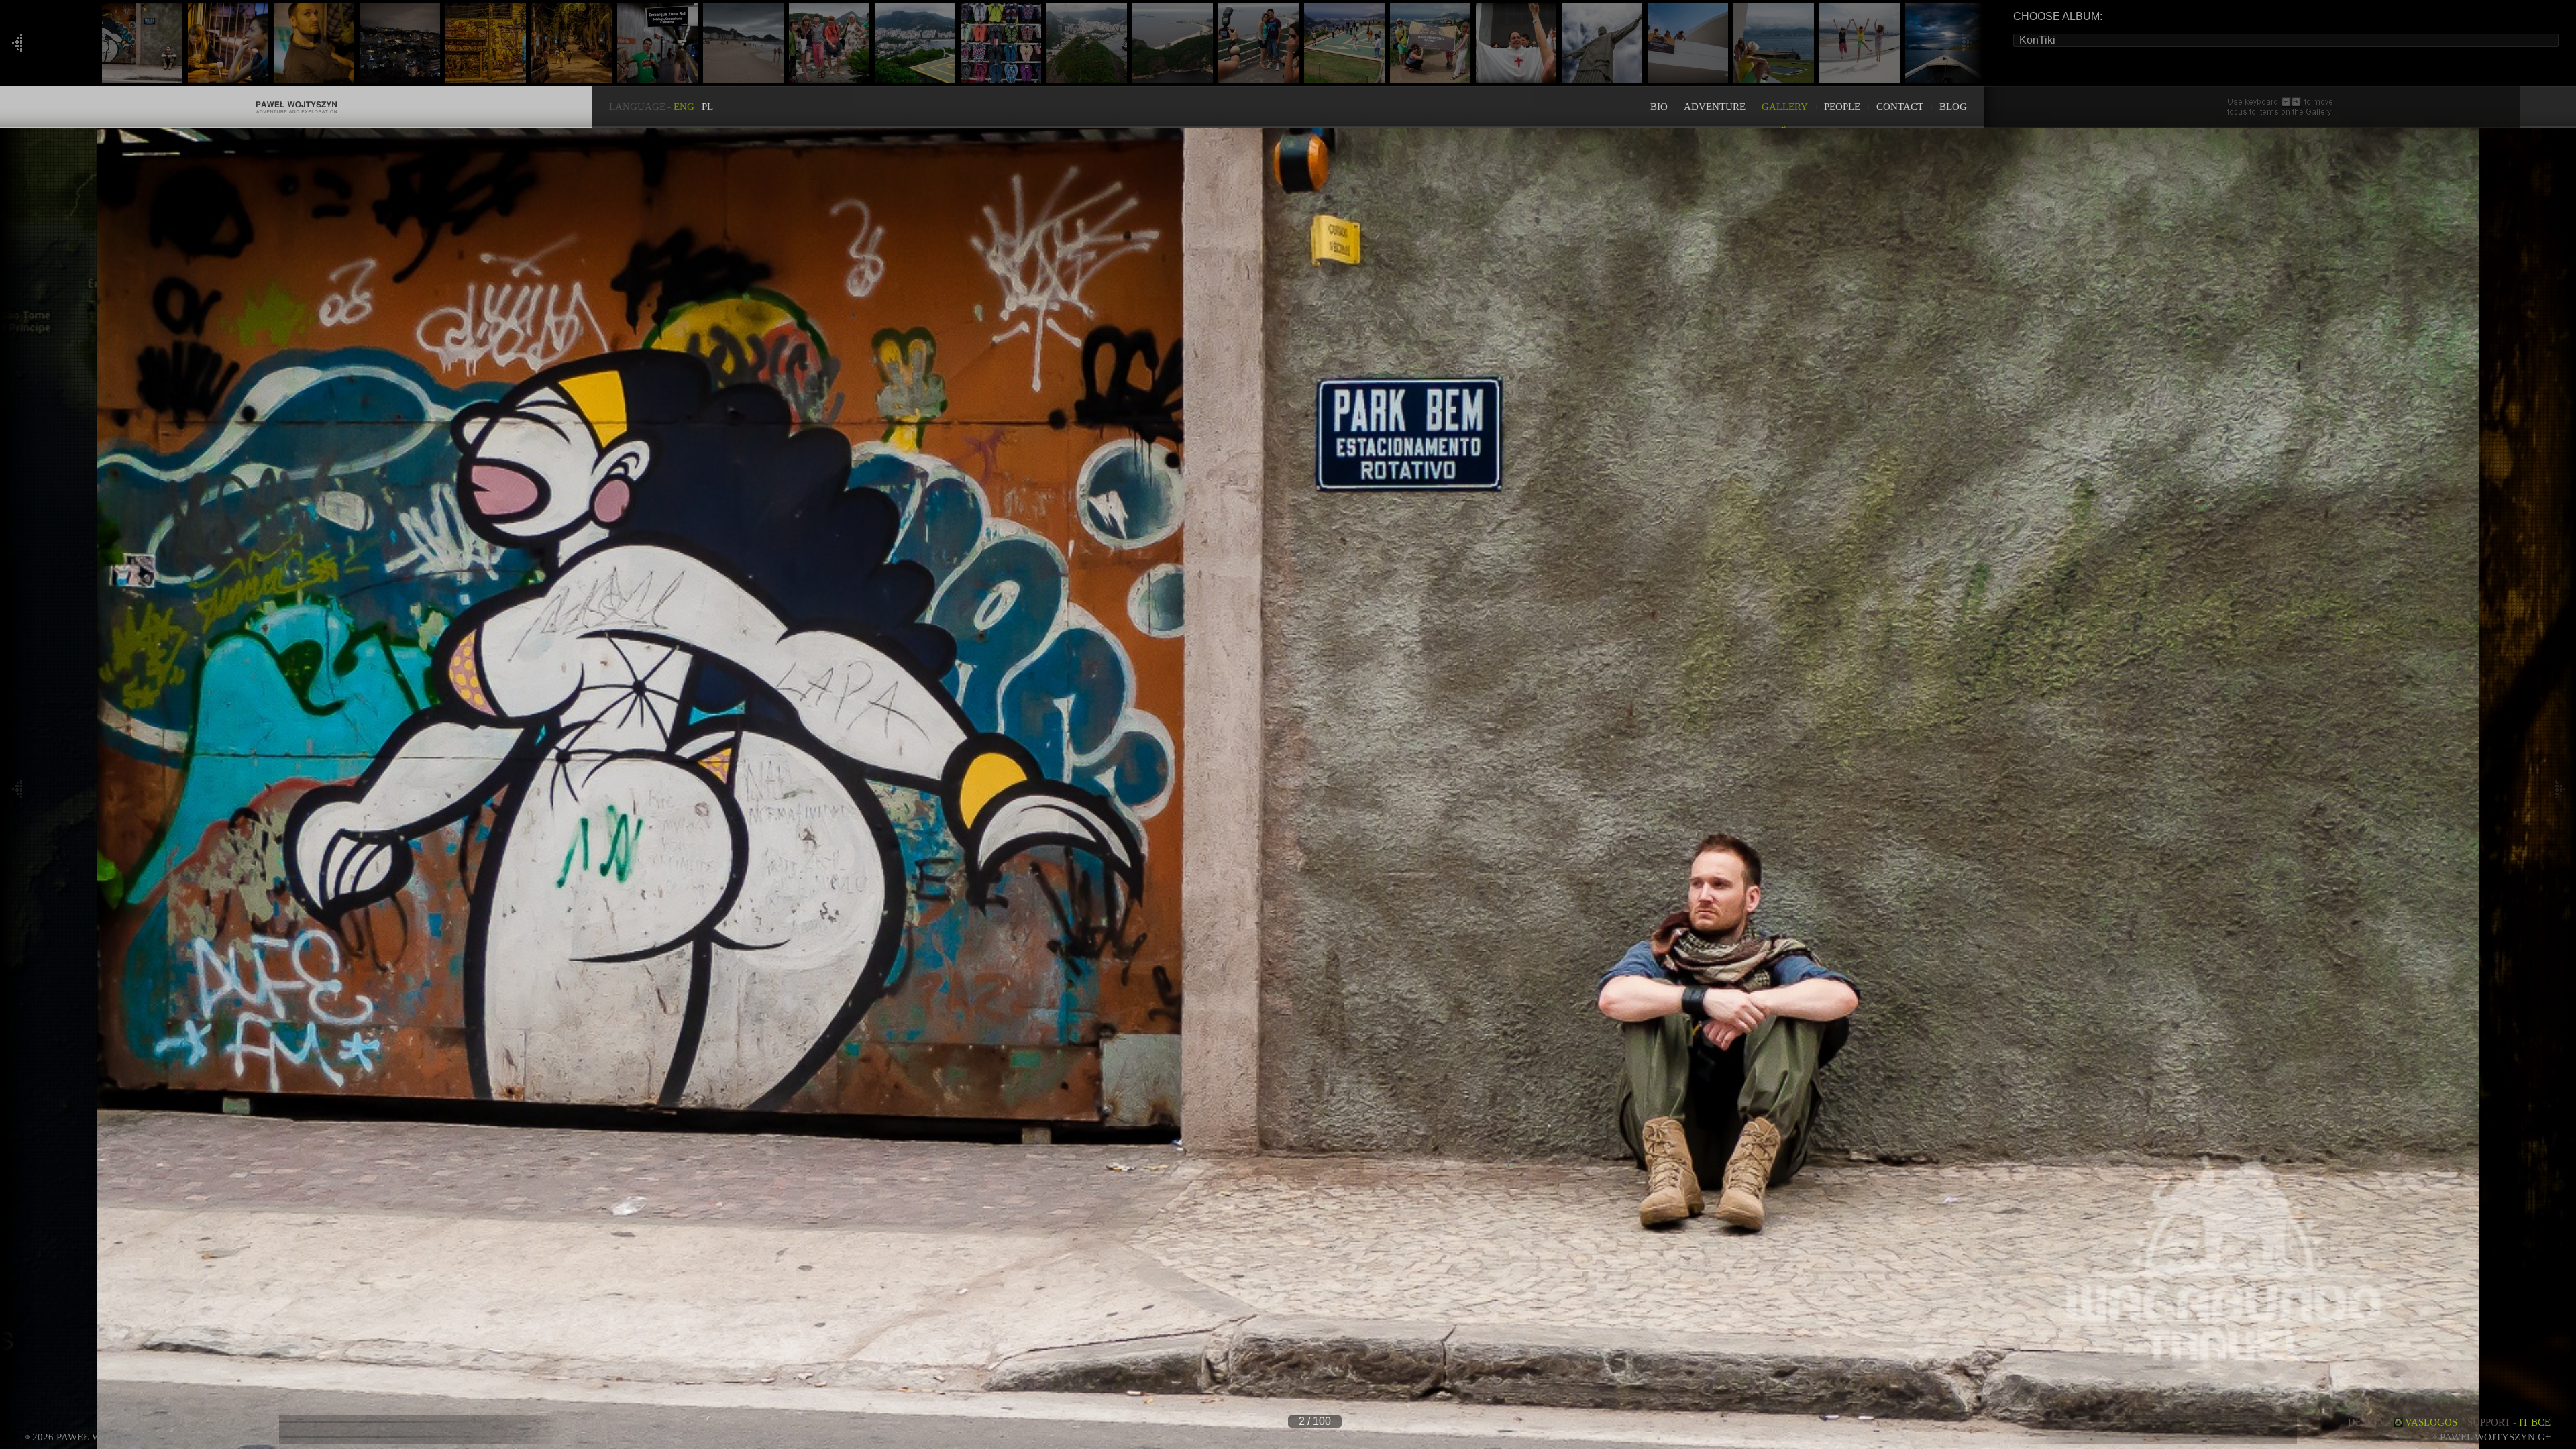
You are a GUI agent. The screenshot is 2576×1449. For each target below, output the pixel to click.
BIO (1659, 107)
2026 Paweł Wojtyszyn (92, 1437)
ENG (684, 107)
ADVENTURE (1715, 107)
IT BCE (2535, 1422)
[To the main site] (296, 93)
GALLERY (1785, 107)
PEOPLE (1842, 107)
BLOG (1953, 107)
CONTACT (1900, 107)
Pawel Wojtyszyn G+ (2495, 1437)
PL (707, 107)
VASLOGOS (2431, 1422)
